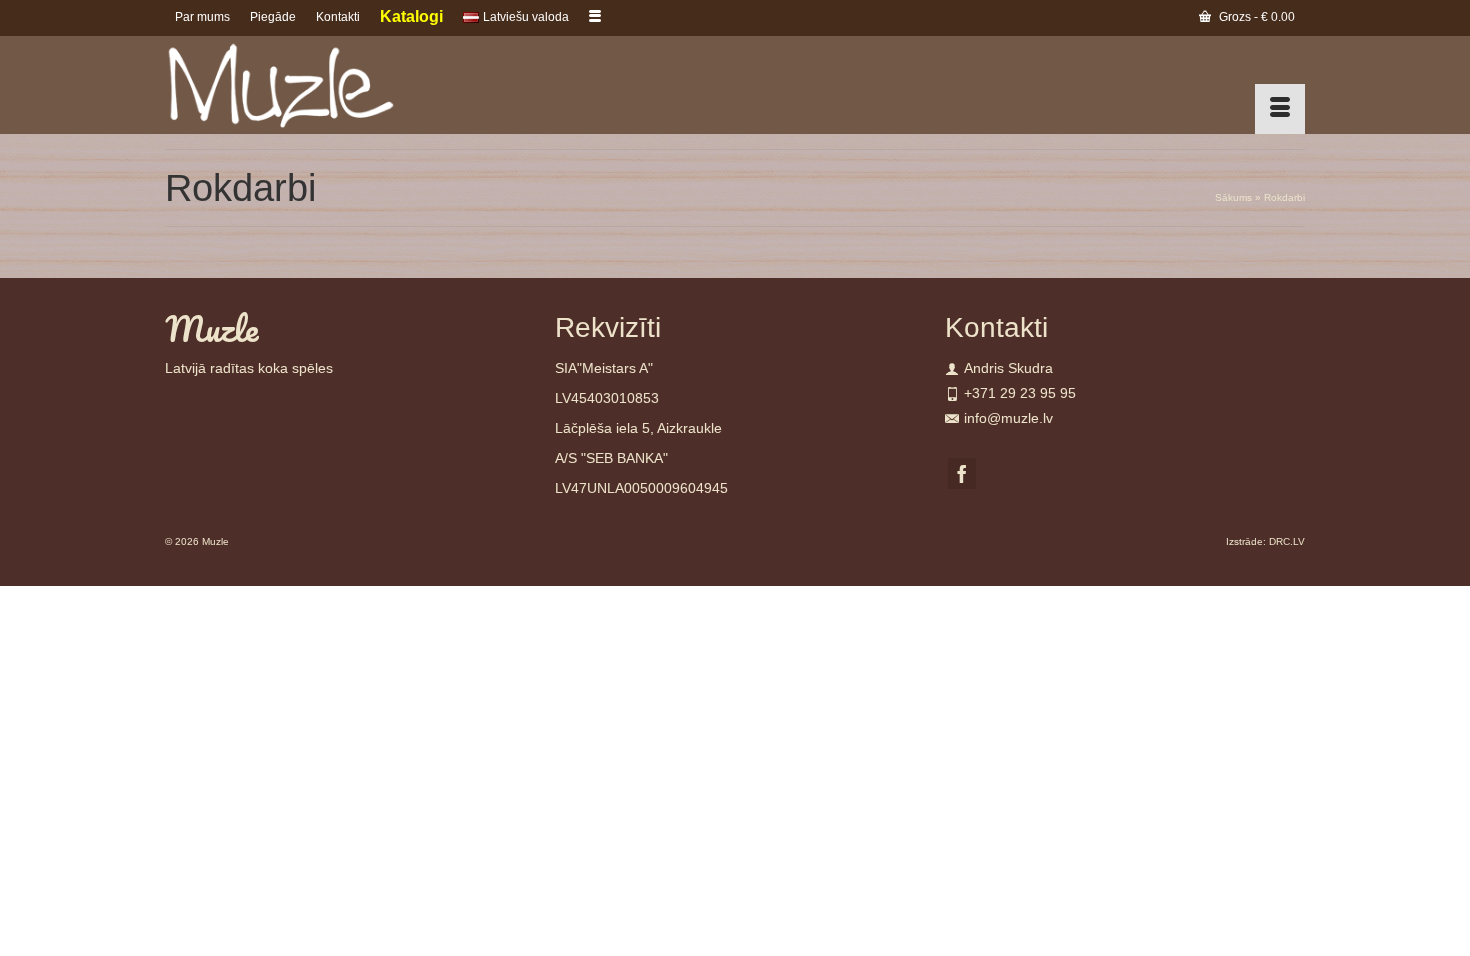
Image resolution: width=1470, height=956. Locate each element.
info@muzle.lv (1008, 418)
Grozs (1255, 17)
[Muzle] (345, 85)
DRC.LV (1287, 541)
